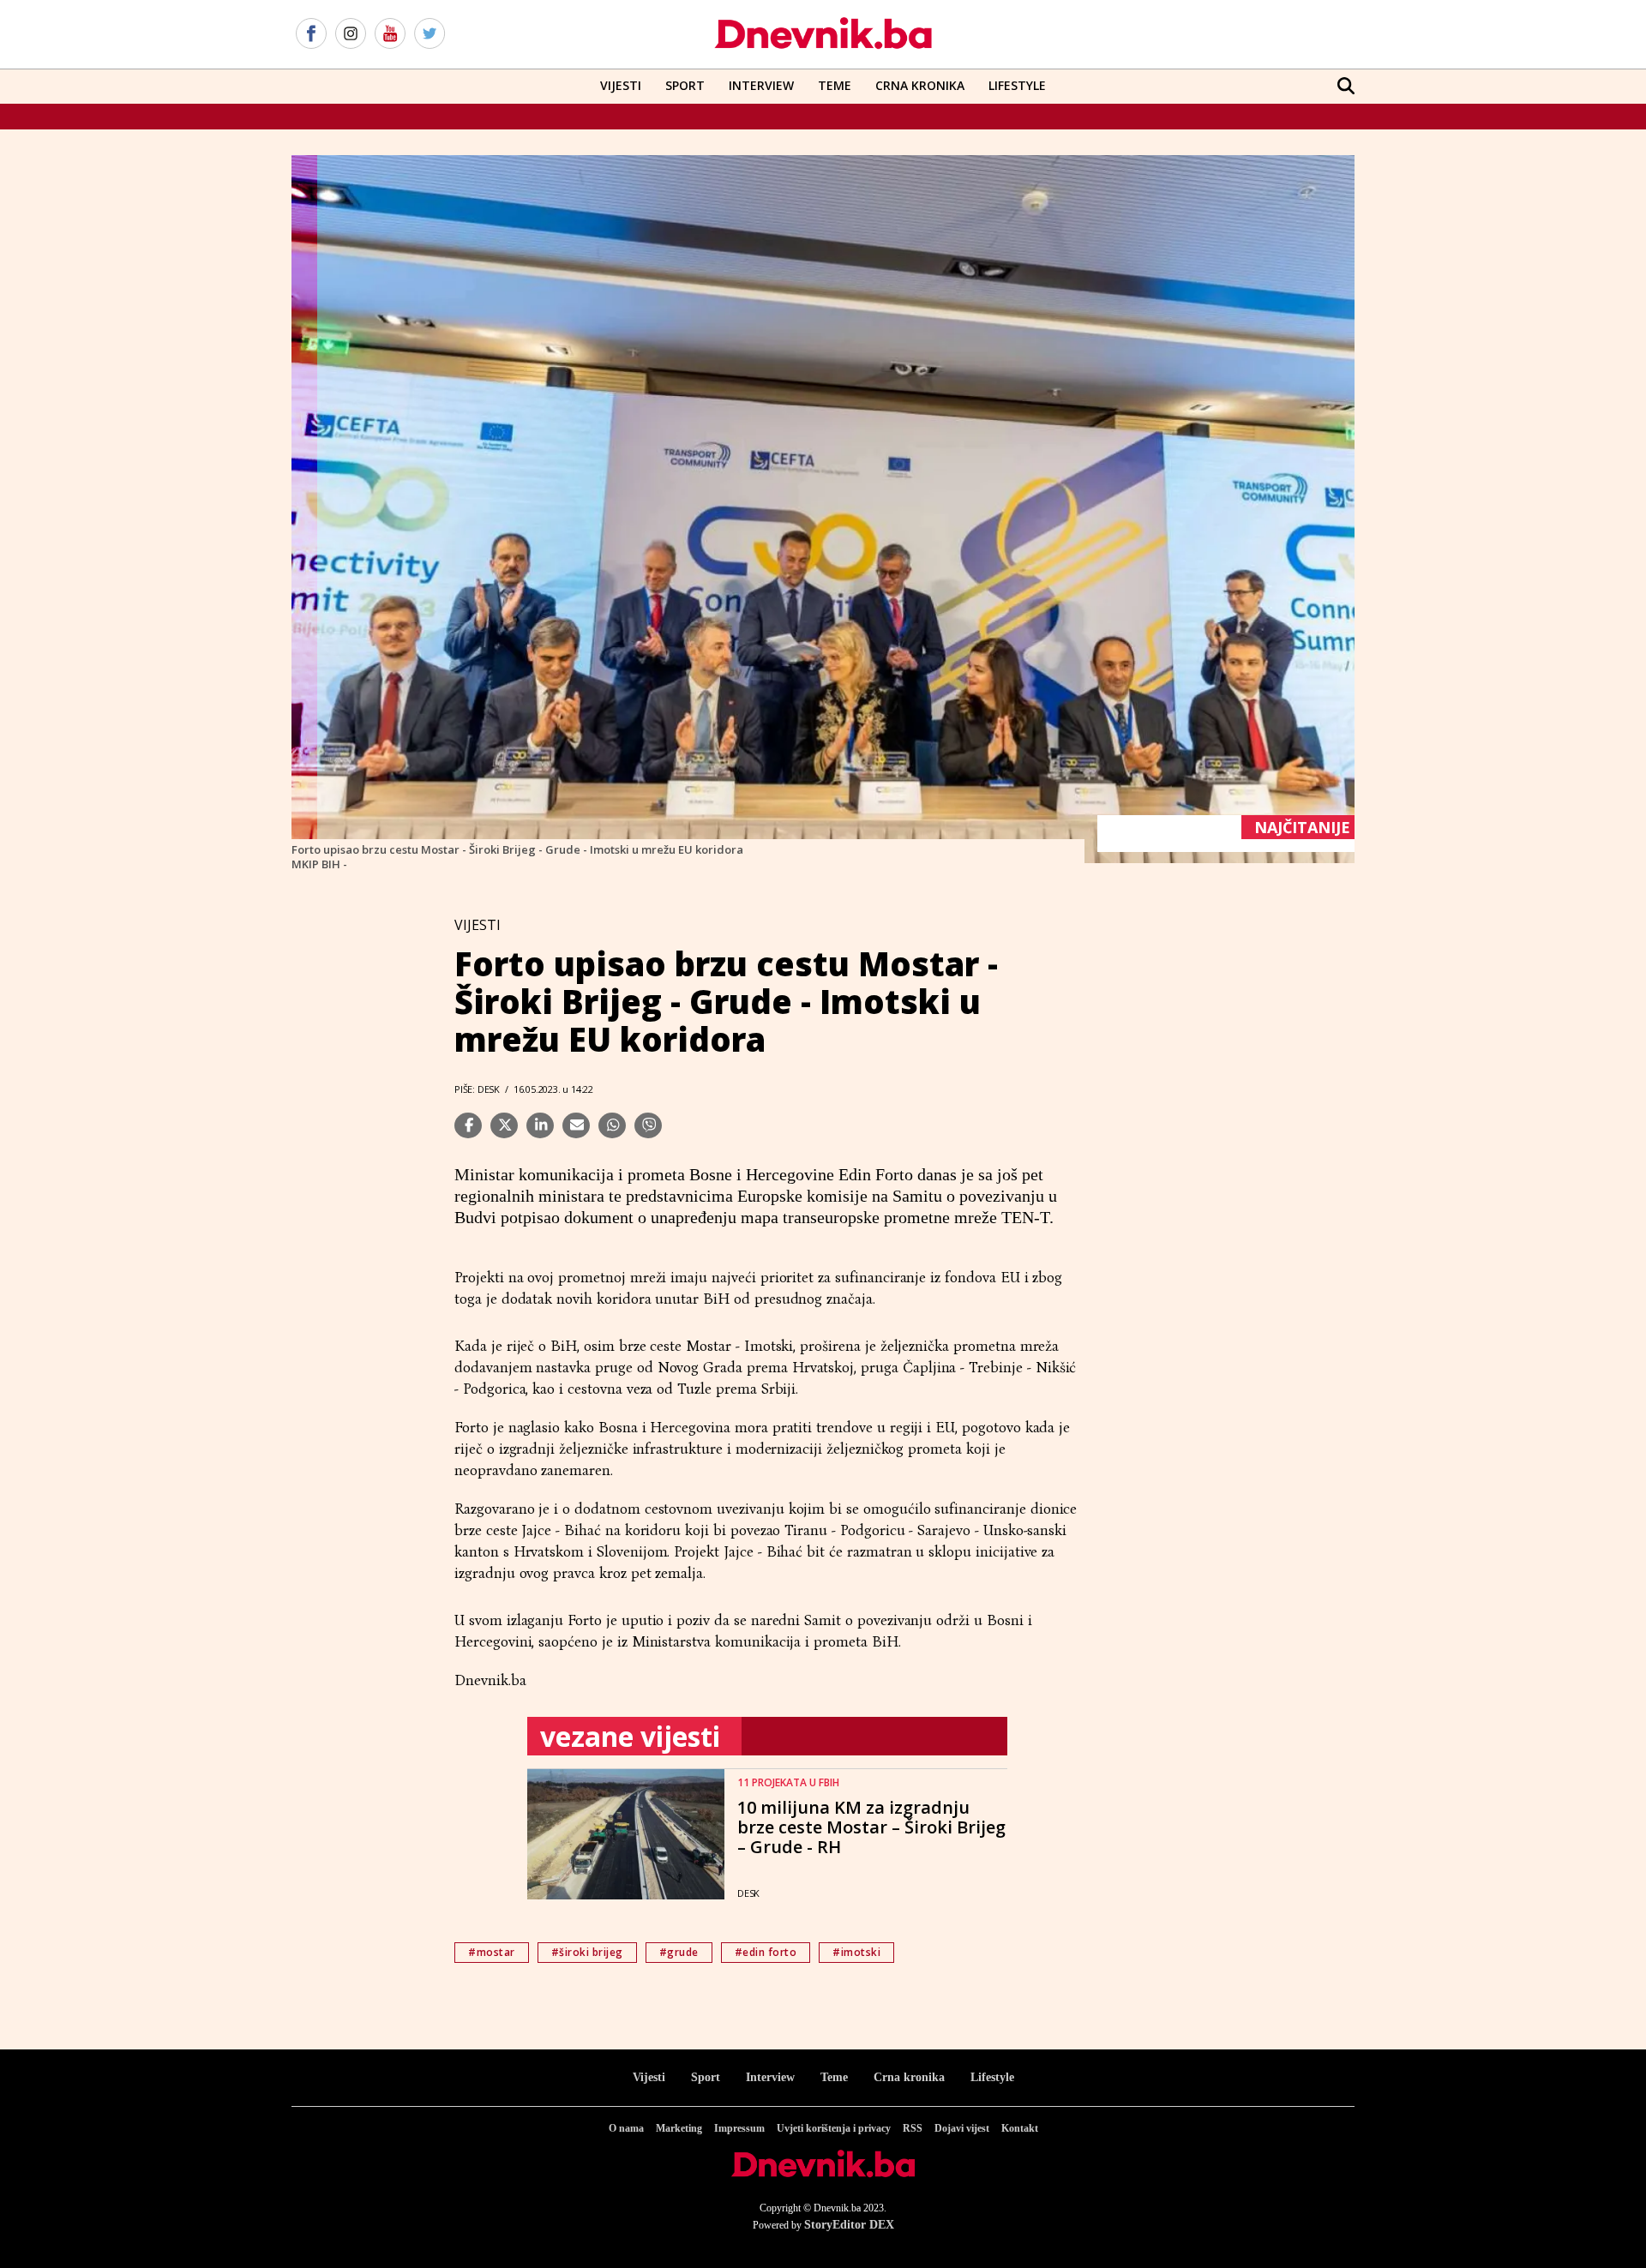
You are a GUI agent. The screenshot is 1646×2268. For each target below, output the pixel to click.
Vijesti (621, 85)
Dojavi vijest (962, 2128)
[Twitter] (430, 34)
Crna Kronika (920, 85)
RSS (913, 2128)
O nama (626, 2128)
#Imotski (856, 1952)
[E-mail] (576, 1125)
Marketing (679, 2128)
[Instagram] (351, 34)
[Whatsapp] (612, 1125)
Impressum (739, 2128)
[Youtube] (390, 34)
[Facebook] (311, 34)
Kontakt (1020, 2128)
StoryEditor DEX (849, 2225)
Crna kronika (909, 2077)
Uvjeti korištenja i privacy (834, 2128)
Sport (685, 85)
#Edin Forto (766, 1952)
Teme (835, 85)
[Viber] (648, 1125)
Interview (761, 85)
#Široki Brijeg (587, 1952)
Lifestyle (1017, 85)
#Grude (679, 1952)
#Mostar (492, 1952)
